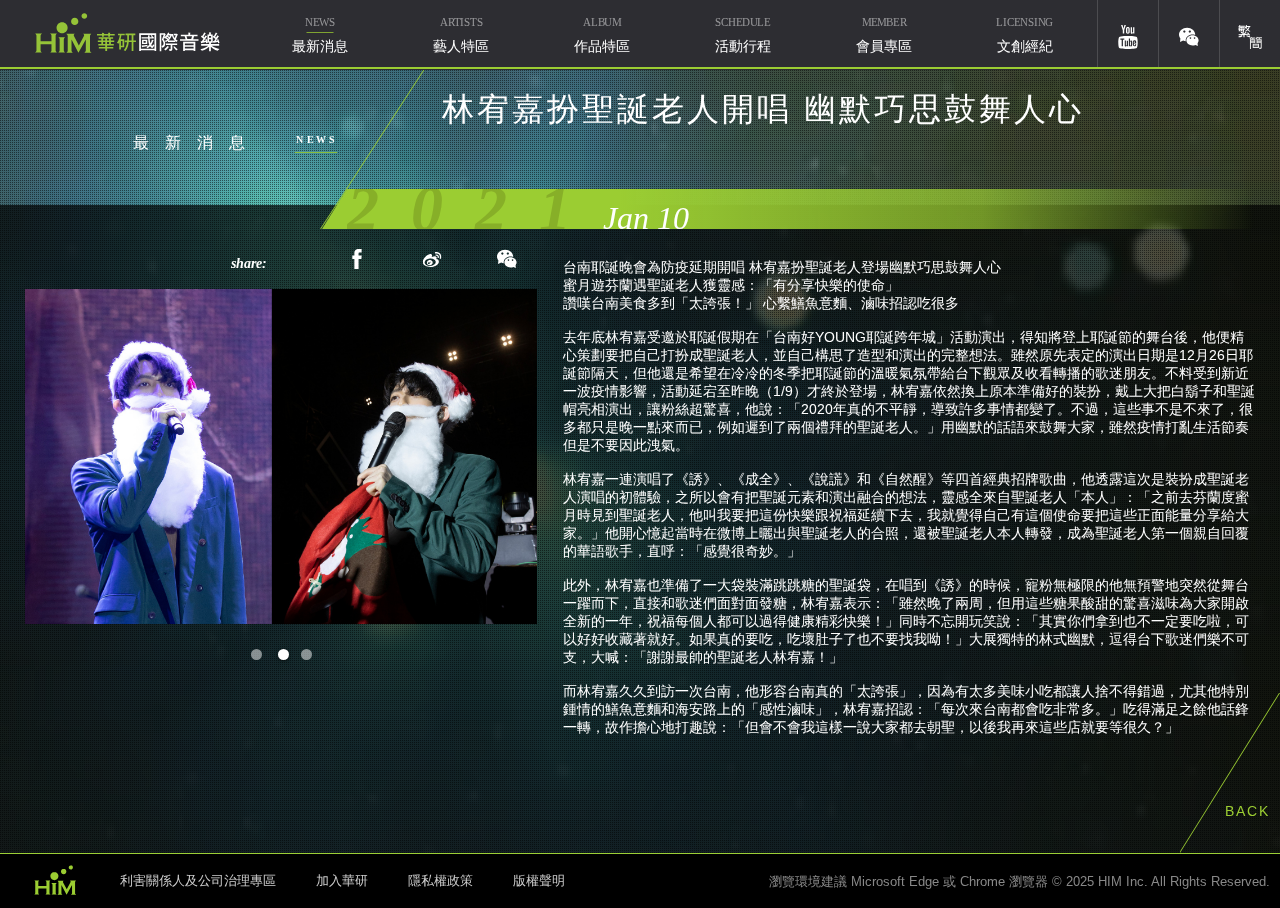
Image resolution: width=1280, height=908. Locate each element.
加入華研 (342, 880)
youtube (1128, 33)
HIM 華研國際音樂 (55, 879)
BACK (1247, 811)
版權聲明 (539, 880)
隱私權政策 (440, 880)
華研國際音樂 (127, 33)
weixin (1189, 33)
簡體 (1250, 33)
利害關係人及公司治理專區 (198, 880)
